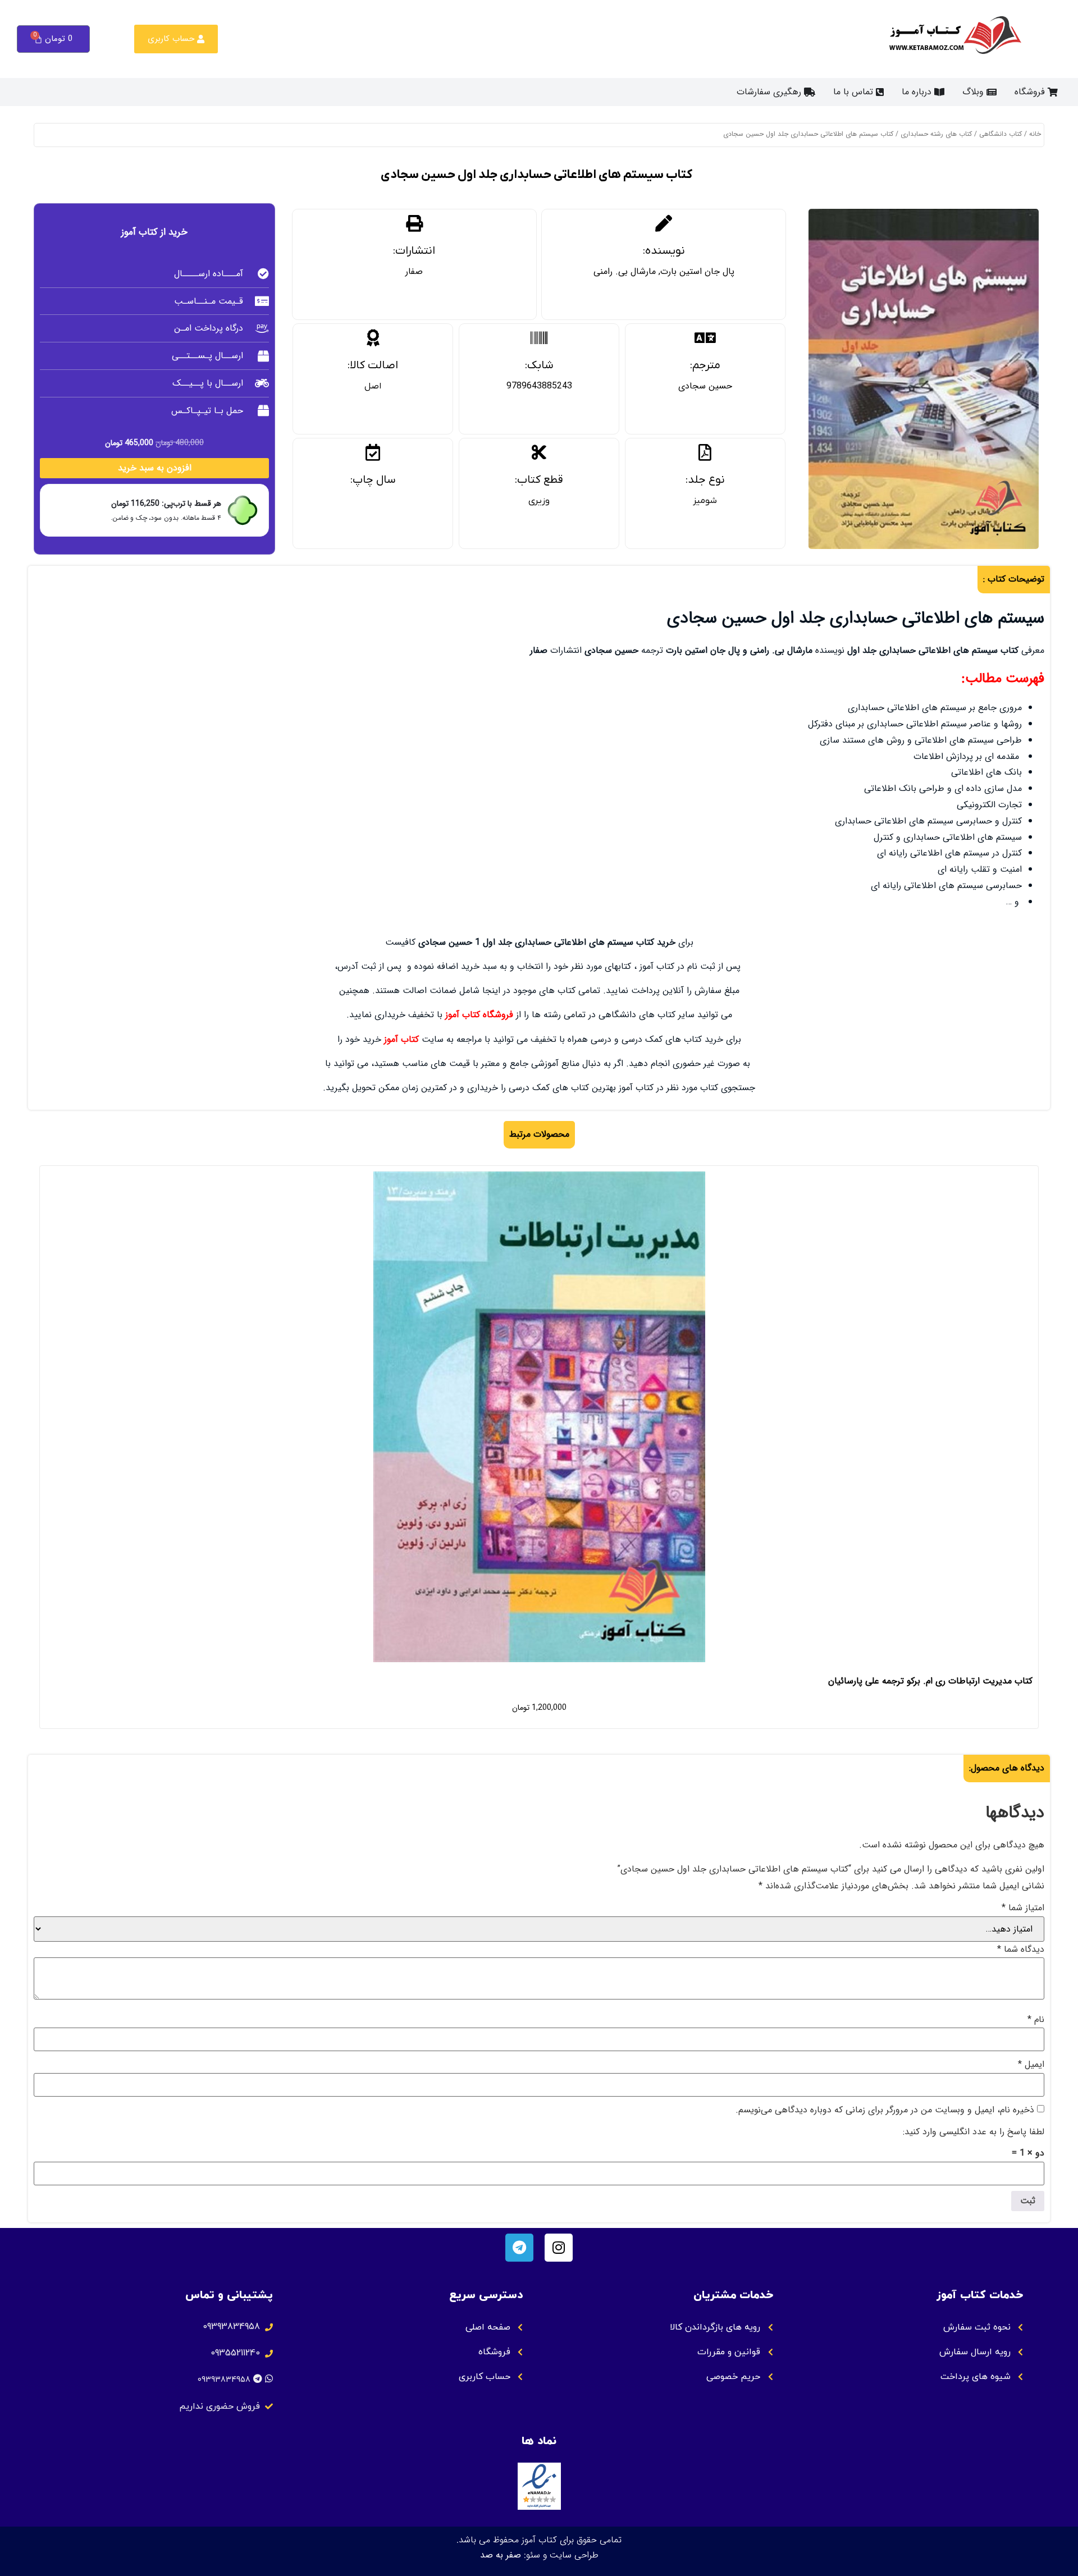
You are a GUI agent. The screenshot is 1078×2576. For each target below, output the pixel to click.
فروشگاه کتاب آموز (479, 1015)
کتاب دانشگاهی (1001, 134)
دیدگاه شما (1021, 1950)
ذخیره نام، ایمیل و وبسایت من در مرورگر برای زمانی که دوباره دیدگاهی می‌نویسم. (885, 2110)
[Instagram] (559, 2248)
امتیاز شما (1023, 1908)
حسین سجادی (705, 386)
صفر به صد (501, 2555)
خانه (1035, 134)
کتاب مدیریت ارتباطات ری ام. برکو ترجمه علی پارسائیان (930, 1681)
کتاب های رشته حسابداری (936, 134)
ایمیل (1031, 2065)
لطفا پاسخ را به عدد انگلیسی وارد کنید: (974, 2132)
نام (1036, 2020)
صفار (414, 271)
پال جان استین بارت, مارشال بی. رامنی (664, 271)
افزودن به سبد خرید (155, 468)
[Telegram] (519, 2248)
